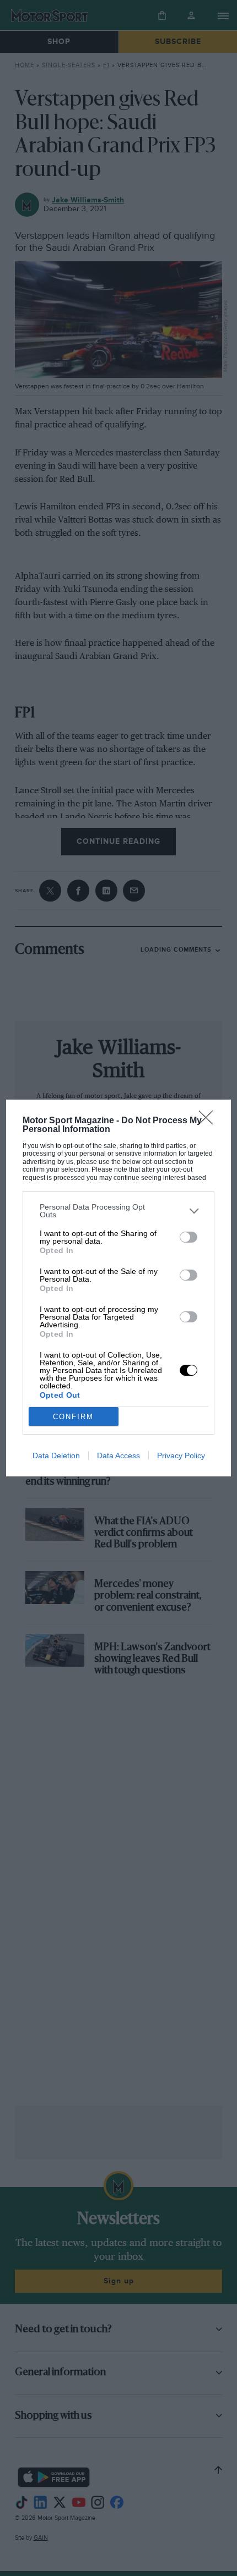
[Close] (209, 1121)
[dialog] (119, 1288)
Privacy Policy (181, 1455)
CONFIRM (73, 1417)
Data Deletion (56, 1455)
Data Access (118, 1455)
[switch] (188, 1237)
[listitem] (119, 1211)
